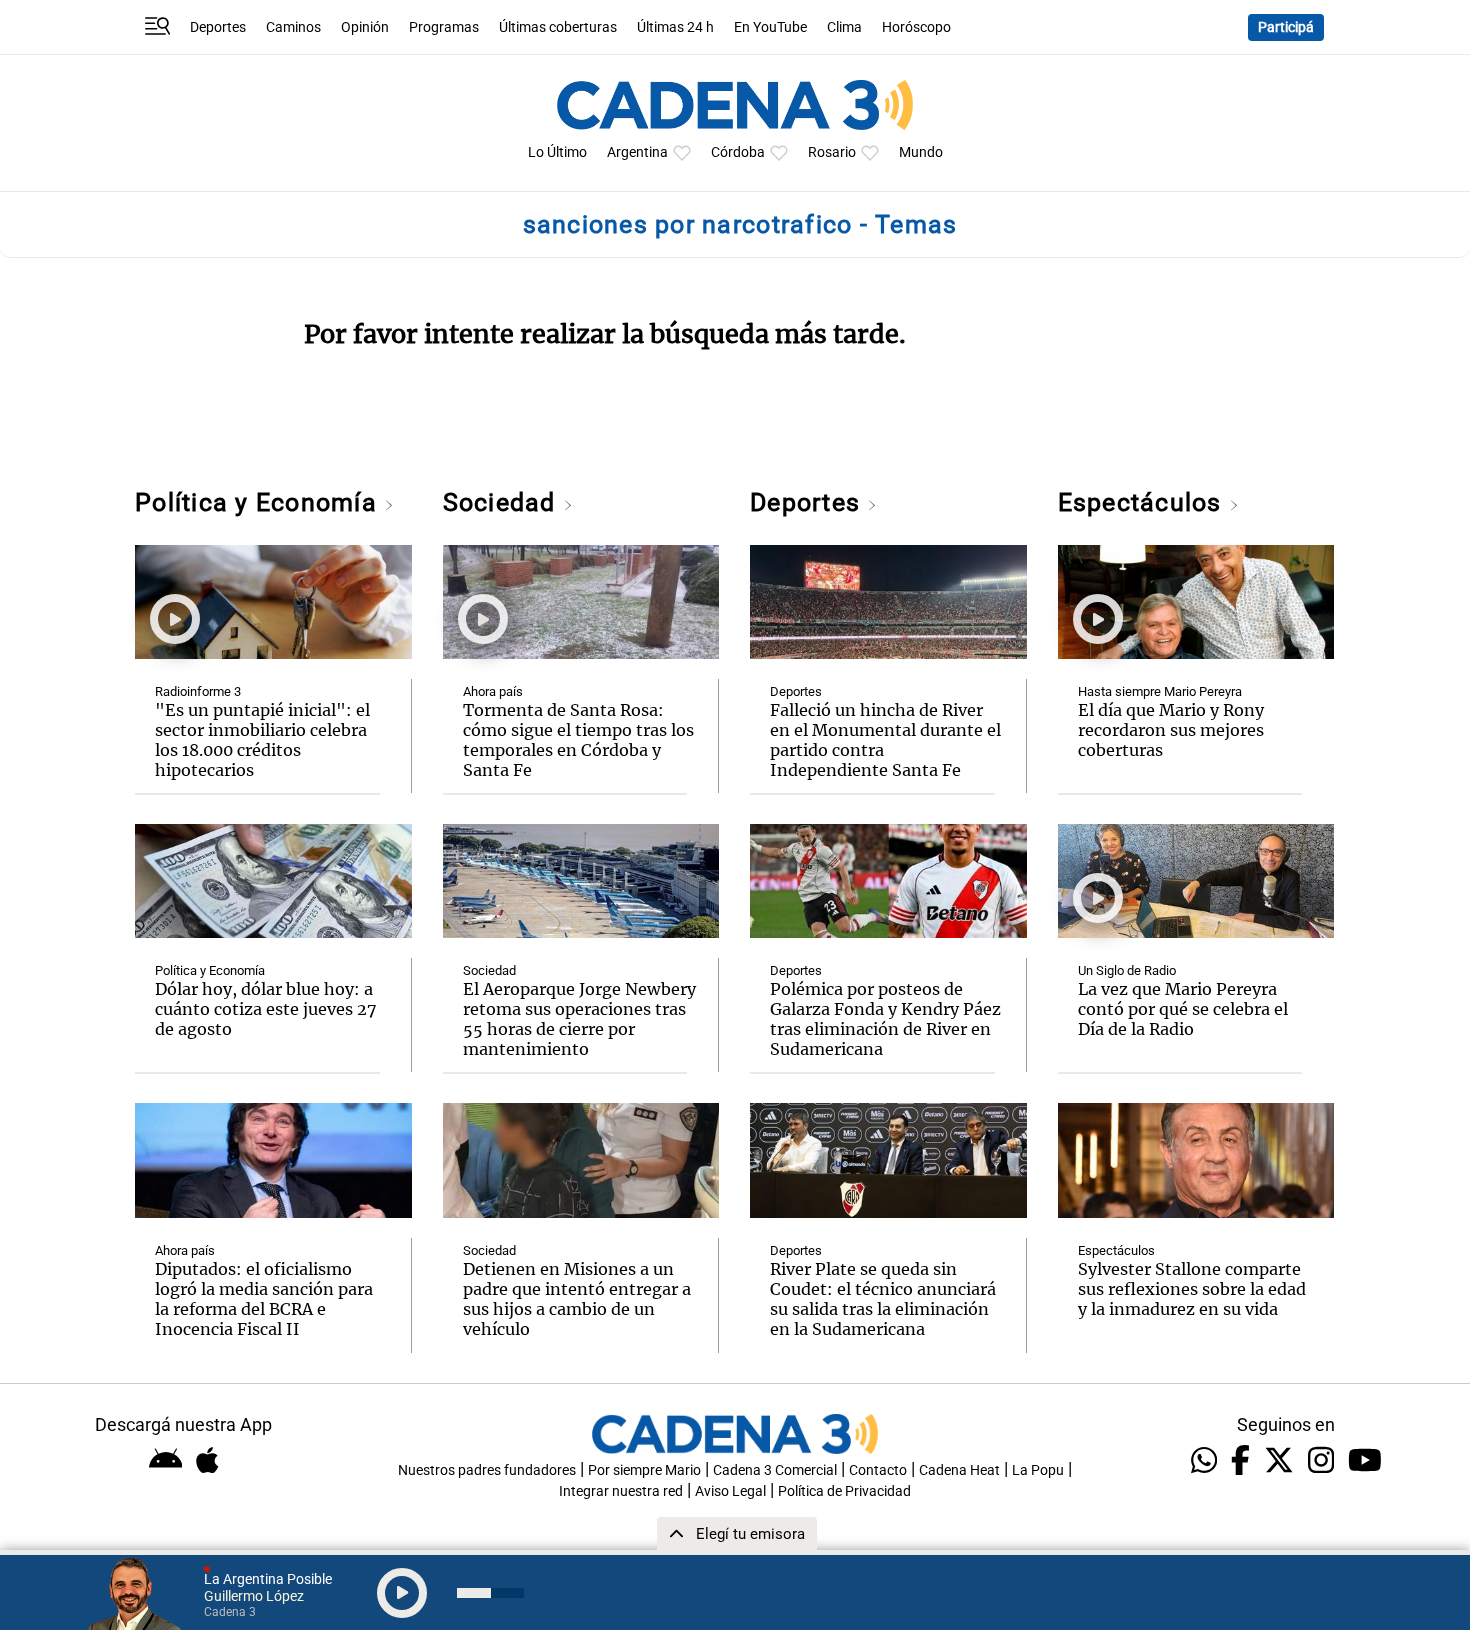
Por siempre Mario (644, 1470)
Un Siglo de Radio (1127, 970)
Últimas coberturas (558, 27)
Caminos (293, 27)
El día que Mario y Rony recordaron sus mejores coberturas (1171, 730)
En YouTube (770, 27)
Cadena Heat (959, 1470)
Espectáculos (1143, 502)
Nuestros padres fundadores (487, 1470)
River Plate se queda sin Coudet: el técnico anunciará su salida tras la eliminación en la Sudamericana (883, 1299)
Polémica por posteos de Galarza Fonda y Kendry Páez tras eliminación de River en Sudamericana (885, 1019)
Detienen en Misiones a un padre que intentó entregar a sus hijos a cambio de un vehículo (577, 1299)
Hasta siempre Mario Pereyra (1160, 691)
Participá (1286, 27)
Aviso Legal (730, 1491)
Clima (844, 27)
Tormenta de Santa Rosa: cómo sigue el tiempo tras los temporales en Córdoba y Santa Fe (578, 740)
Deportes (218, 27)
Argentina (637, 152)
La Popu (1038, 1470)
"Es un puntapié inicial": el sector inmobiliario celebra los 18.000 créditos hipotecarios (262, 740)
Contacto (878, 1470)
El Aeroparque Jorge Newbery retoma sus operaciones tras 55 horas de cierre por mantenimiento (579, 1019)
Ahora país (185, 1250)
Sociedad (503, 502)
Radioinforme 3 (198, 691)
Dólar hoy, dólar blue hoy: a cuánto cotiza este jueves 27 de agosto (266, 1009)
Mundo (921, 152)
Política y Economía (259, 502)
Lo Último (557, 152)
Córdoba (738, 152)
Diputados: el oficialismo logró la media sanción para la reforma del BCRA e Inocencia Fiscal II (264, 1299)
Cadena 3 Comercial (775, 1470)
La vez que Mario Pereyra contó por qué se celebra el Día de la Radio (1183, 1009)
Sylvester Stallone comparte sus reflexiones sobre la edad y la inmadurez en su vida (1192, 1289)
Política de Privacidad (844, 1491)
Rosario (832, 152)
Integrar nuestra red (621, 1491)
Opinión (365, 27)
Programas (444, 27)
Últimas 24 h (675, 27)
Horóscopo (916, 27)
